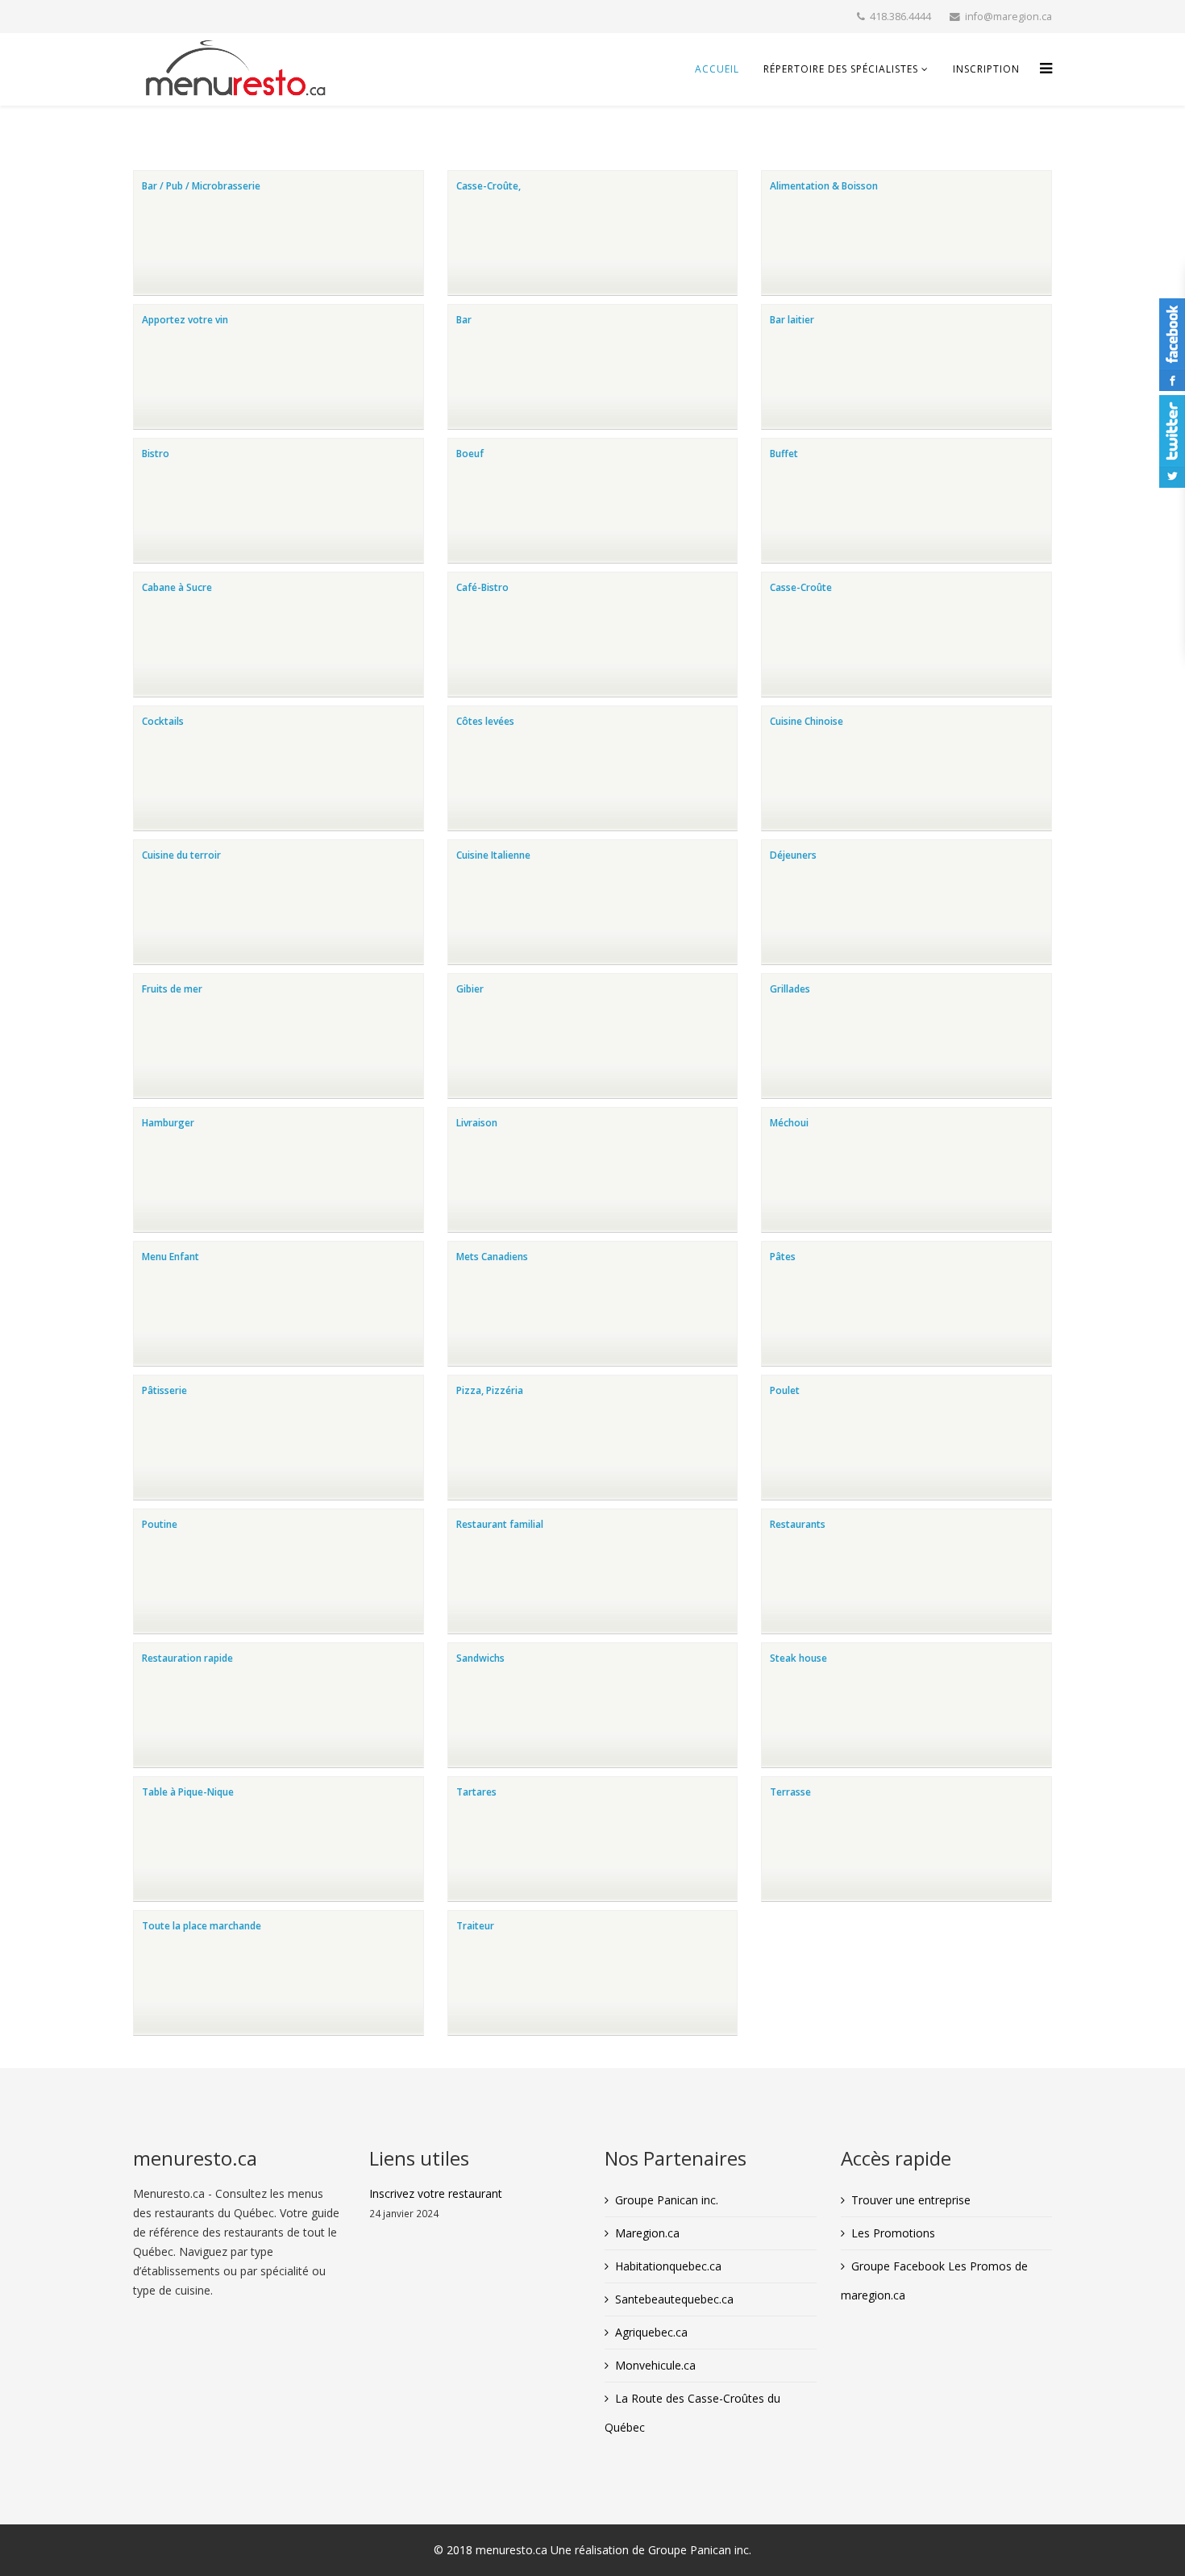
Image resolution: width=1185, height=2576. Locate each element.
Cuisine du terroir (181, 855)
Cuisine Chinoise (807, 721)
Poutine (160, 1524)
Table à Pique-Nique (188, 1792)
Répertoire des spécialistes (841, 69)
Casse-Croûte (801, 587)
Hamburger (168, 1123)
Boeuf (470, 454)
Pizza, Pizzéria (490, 1390)
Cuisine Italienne (493, 855)
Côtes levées (485, 721)
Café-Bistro (482, 587)
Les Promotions (893, 2233)
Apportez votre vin (185, 320)
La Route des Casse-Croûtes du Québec (692, 2413)
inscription (986, 69)
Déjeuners (793, 855)
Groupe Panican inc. (667, 2200)
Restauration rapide (187, 1658)
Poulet (785, 1390)
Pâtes (783, 1257)
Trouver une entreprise (911, 2200)
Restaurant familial (500, 1524)
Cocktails (163, 721)
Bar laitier (792, 320)
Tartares (476, 1792)
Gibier (470, 989)
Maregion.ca (647, 2233)
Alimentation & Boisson (824, 186)
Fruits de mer (172, 989)
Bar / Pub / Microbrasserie (201, 186)
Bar (464, 320)
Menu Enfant (170, 1257)
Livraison (477, 1123)
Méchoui (789, 1123)
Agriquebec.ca (651, 2332)
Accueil (717, 69)
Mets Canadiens (492, 1257)
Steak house (798, 1658)
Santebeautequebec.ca (674, 2299)
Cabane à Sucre (177, 587)
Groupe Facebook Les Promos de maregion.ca (934, 2281)
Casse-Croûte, (489, 186)
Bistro (156, 454)
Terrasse (790, 1792)
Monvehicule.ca (655, 2365)
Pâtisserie (164, 1390)
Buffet (784, 454)
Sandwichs (480, 1658)
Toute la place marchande (202, 1926)
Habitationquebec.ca (668, 2266)
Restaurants (798, 1524)
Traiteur (475, 1926)
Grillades (790, 989)
